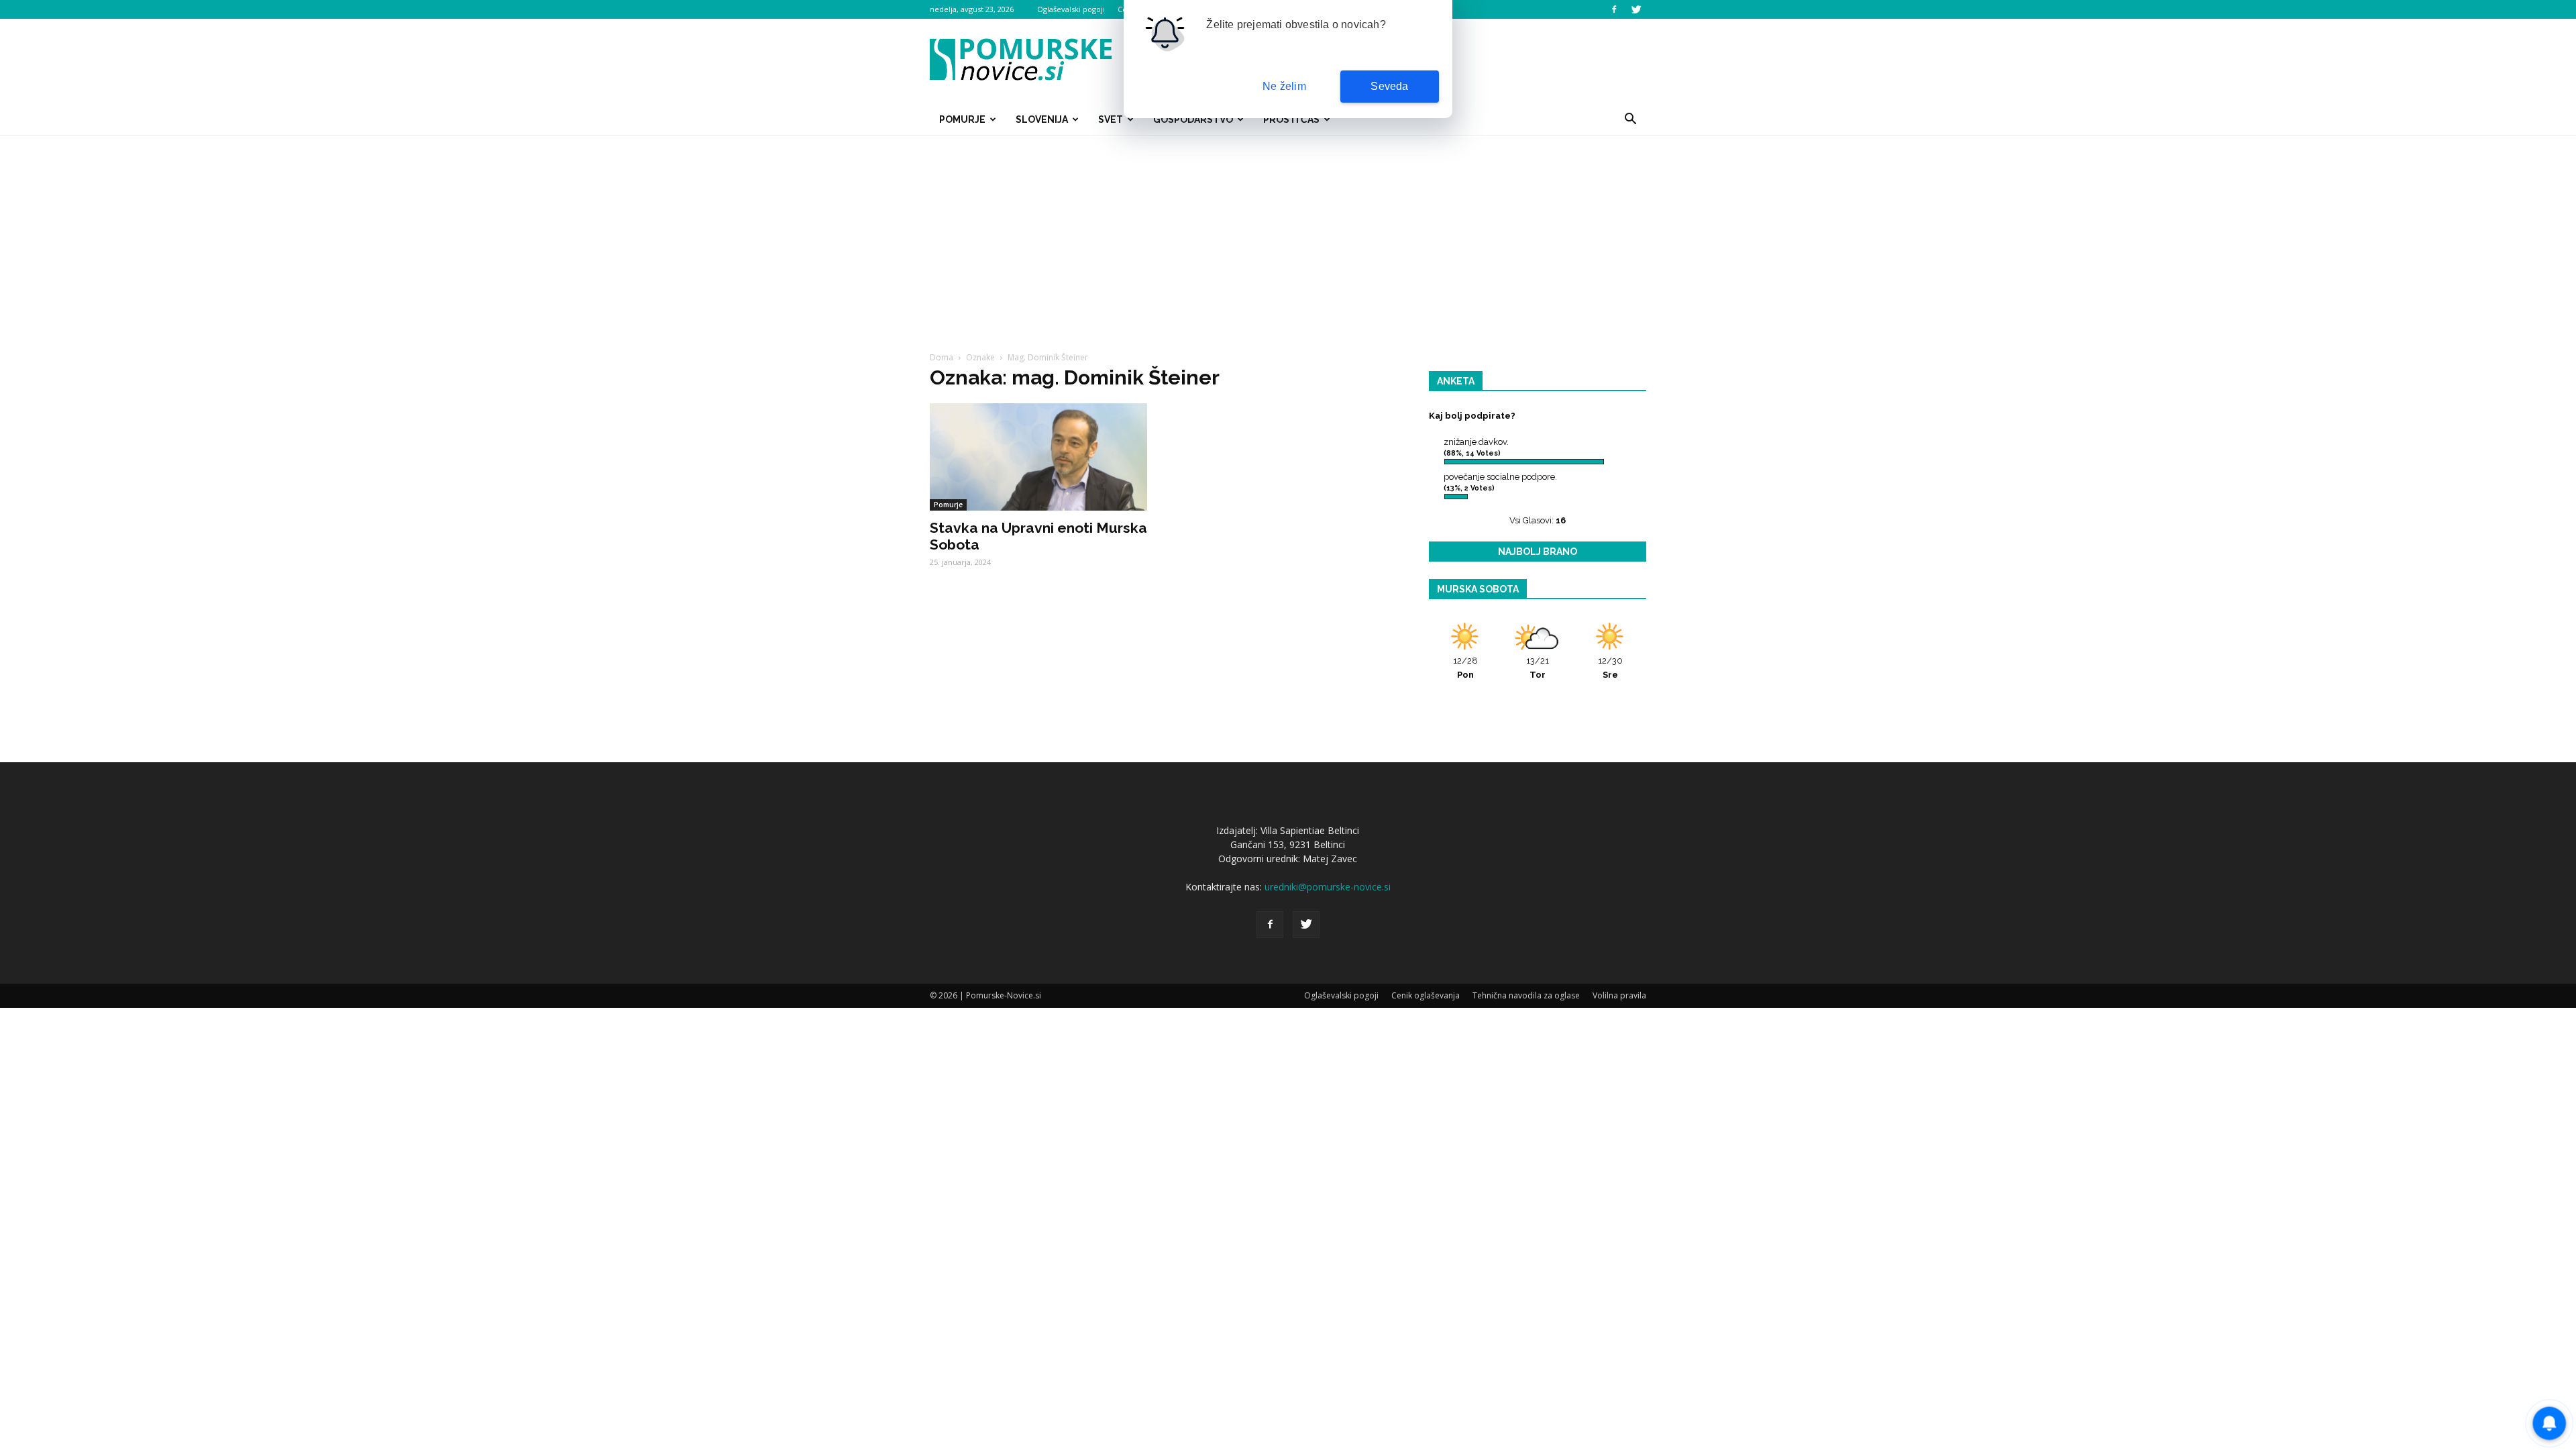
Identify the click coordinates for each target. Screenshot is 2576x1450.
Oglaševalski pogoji (1071, 9)
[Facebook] (1614, 9)
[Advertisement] (1288, 236)
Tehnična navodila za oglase (1526, 995)
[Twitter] (1636, 9)
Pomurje (962, 119)
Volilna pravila (1619, 995)
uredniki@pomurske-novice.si (1328, 887)
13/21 (1538, 668)
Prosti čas (1291, 119)
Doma (942, 357)
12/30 (1610, 668)
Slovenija (1042, 119)
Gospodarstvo (1193, 119)
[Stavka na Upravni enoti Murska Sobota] (1038, 457)
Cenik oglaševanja (1426, 995)
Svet (1111, 119)
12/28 (1465, 668)
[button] (1630, 119)
